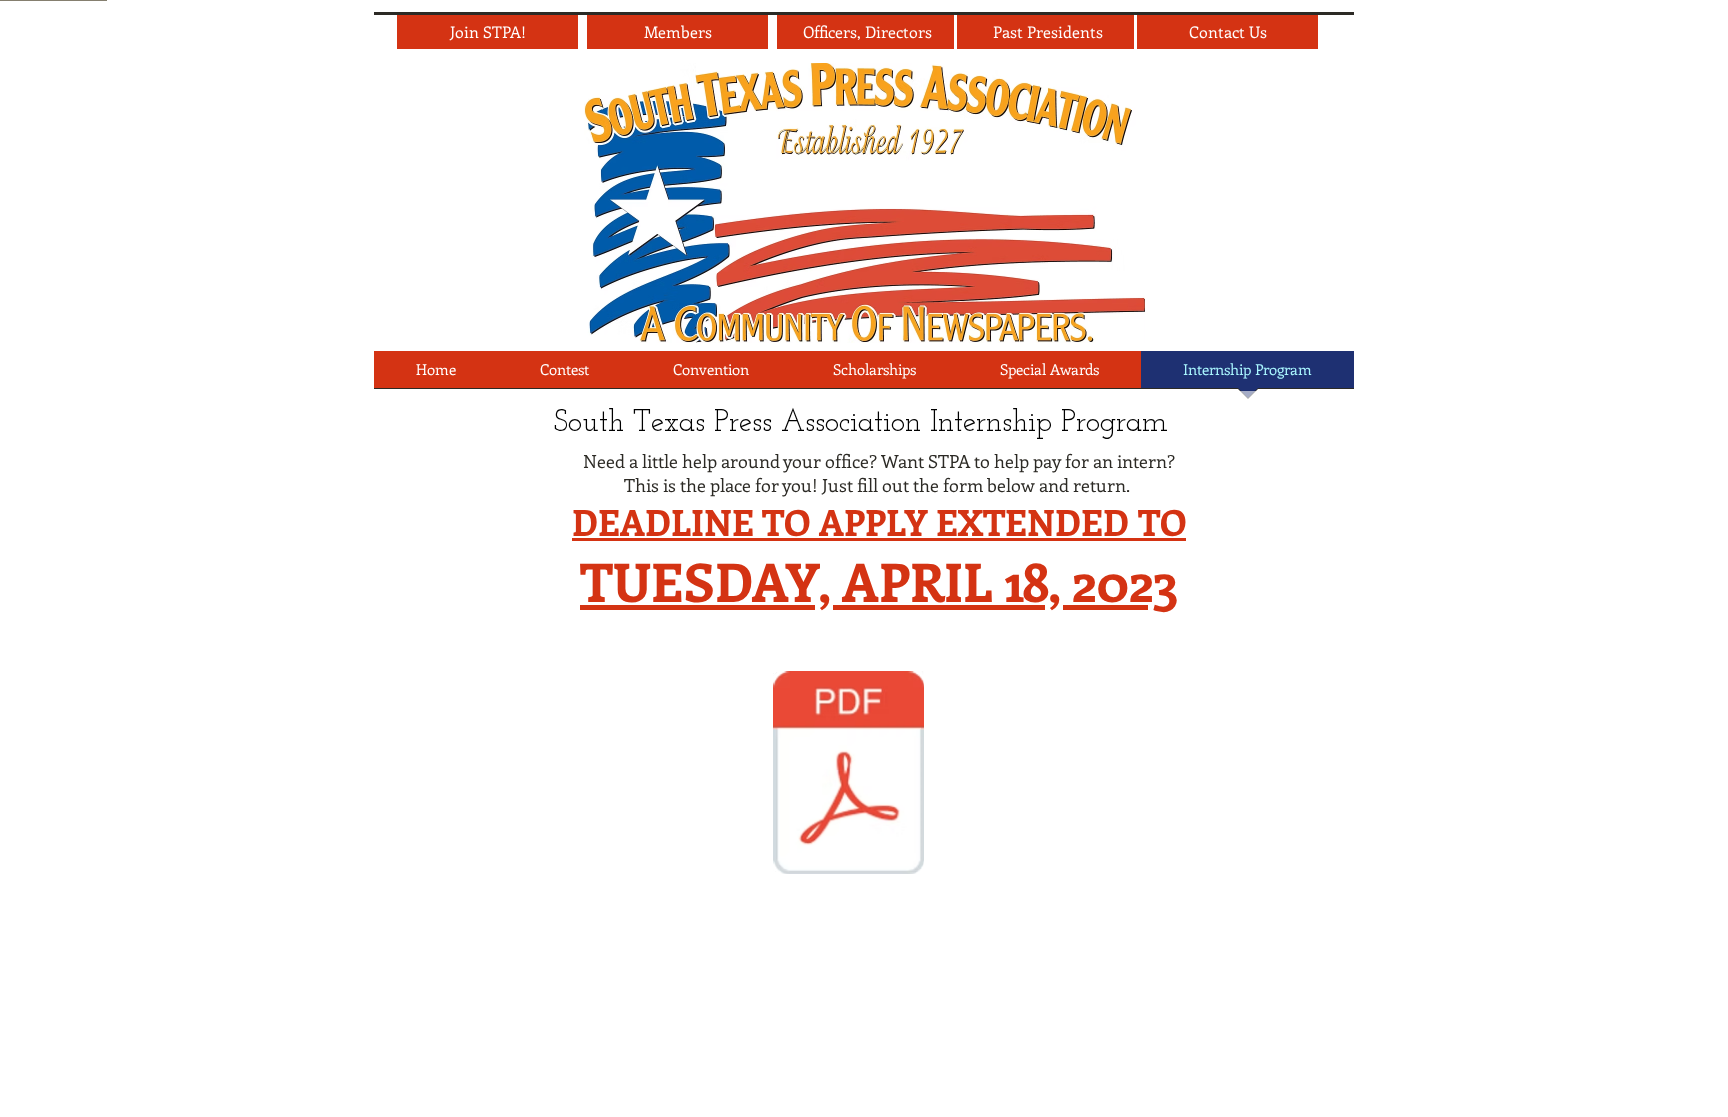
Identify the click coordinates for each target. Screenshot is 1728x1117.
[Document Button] (848, 775)
